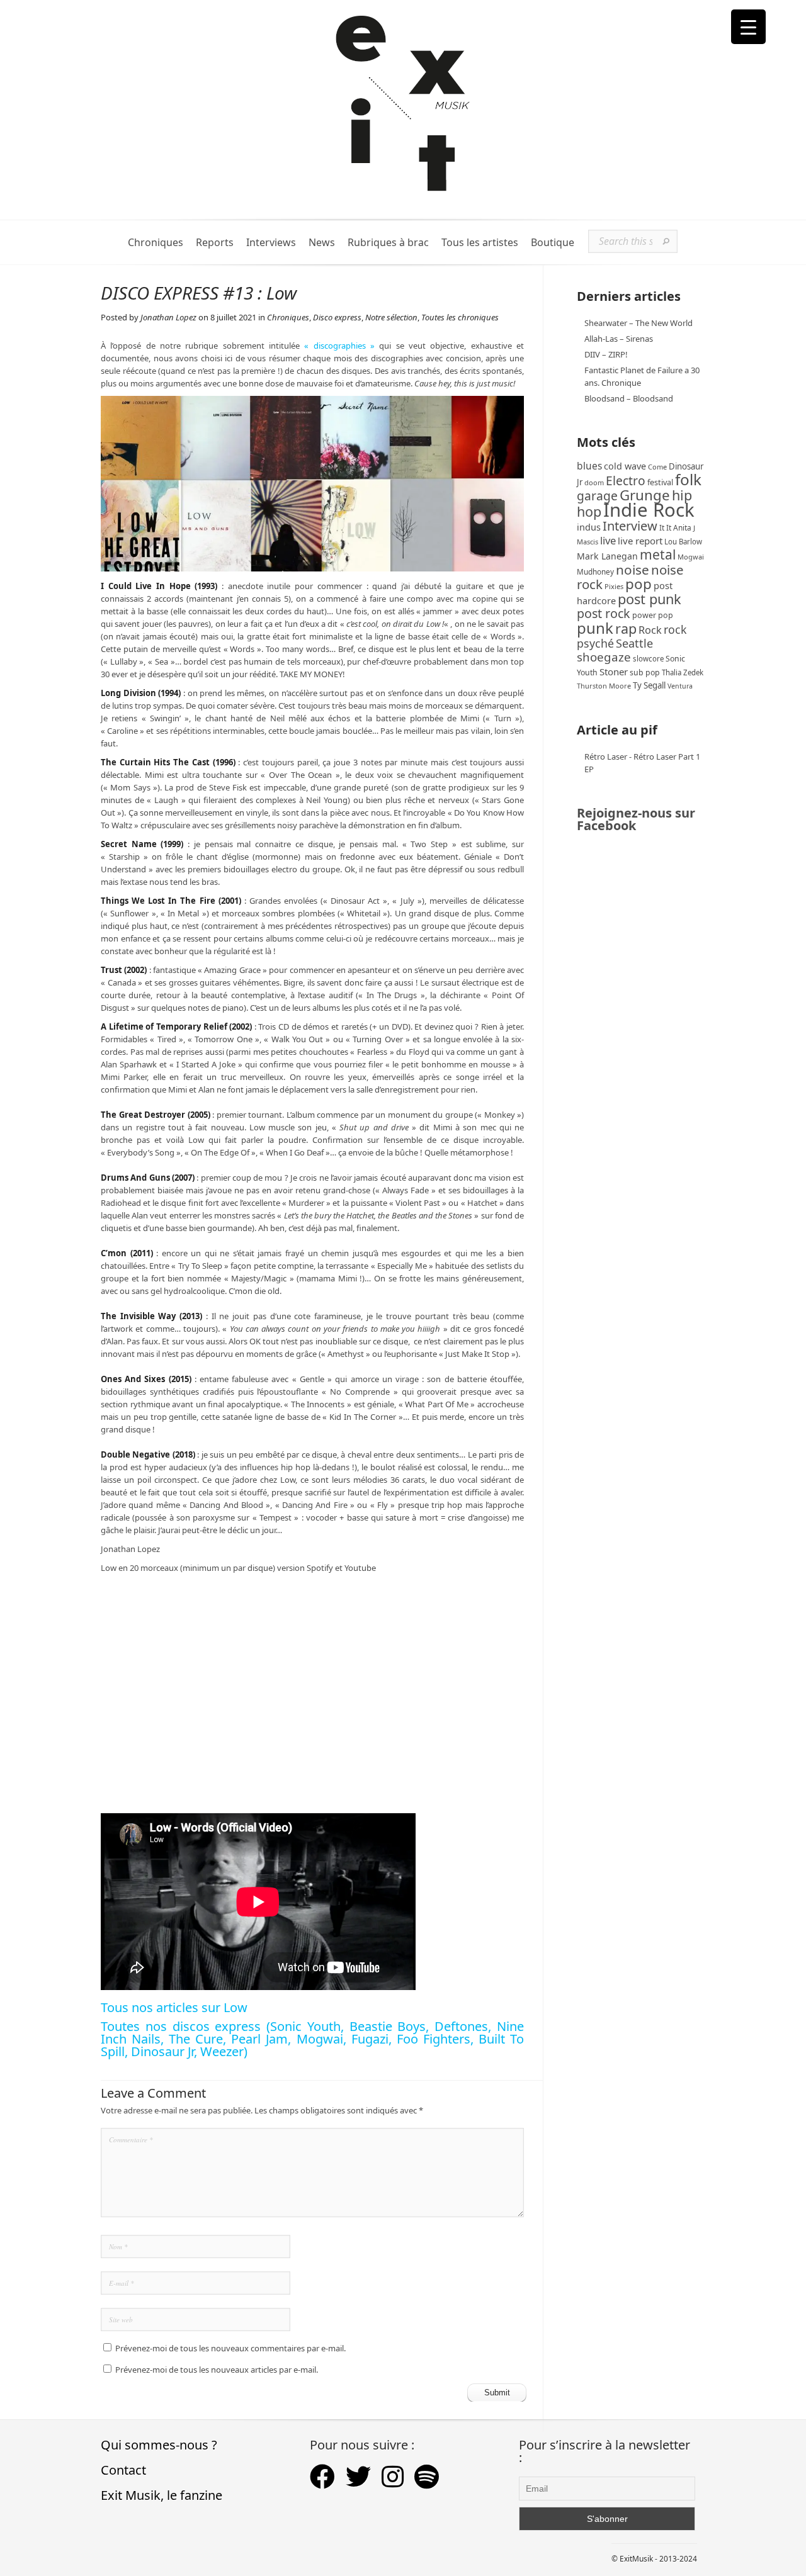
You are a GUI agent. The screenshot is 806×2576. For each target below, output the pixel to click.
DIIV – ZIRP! (606, 354)
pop (639, 584)
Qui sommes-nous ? (159, 2445)
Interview (630, 526)
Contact (123, 2470)
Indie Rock (649, 510)
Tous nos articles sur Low (174, 2007)
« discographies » (339, 346)
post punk (650, 599)
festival (660, 482)
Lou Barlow (683, 542)
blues (589, 466)
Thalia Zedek (683, 672)
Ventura (680, 686)
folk (688, 479)
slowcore (648, 659)
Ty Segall (649, 685)
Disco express (337, 317)
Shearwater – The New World (639, 323)
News (322, 243)
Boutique (553, 243)
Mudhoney (595, 571)
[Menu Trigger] (748, 27)
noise (633, 570)
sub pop (645, 672)
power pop (653, 615)
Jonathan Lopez (168, 317)
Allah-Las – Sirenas (619, 339)
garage (597, 496)
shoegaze (604, 657)
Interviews (271, 243)
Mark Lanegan (607, 556)
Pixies (614, 586)
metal (658, 554)
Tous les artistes (480, 243)
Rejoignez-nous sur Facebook (636, 819)
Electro (626, 481)
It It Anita (675, 528)
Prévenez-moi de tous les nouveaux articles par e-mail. (217, 2370)
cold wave (625, 466)
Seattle (634, 643)
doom (594, 482)
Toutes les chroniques (460, 317)
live (608, 540)
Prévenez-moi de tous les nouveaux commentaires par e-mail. (230, 2348)
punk (595, 628)
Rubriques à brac (388, 243)
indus (589, 527)
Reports (215, 243)
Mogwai (691, 557)
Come (657, 467)
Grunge (645, 495)
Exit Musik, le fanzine (162, 2495)
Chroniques (156, 243)
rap (626, 628)
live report (640, 541)
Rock (650, 630)
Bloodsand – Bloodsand (629, 398)
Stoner (614, 672)
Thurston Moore (604, 686)
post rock (604, 613)
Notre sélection (391, 317)
